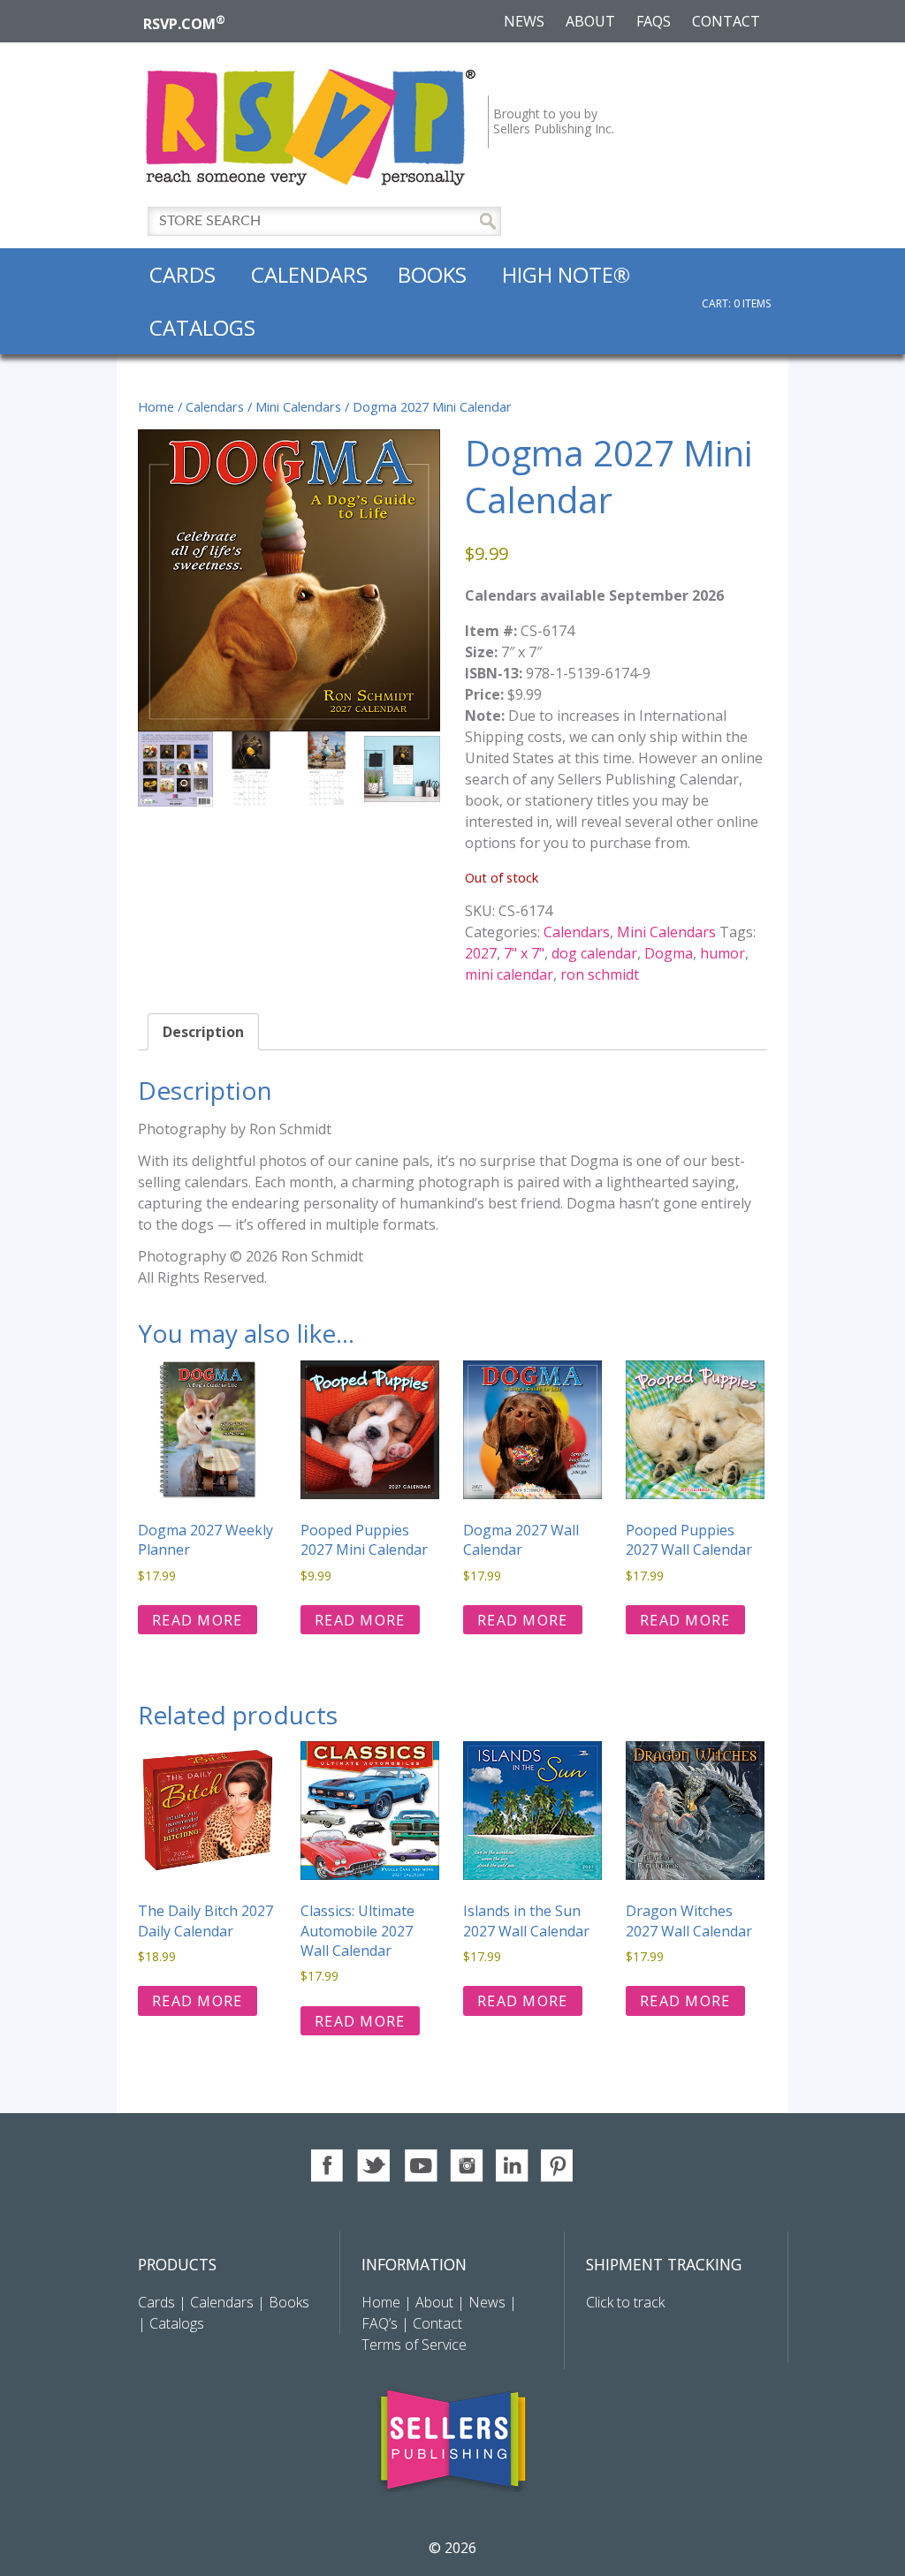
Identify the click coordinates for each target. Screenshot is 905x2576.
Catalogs (202, 327)
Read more (198, 1620)
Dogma (669, 953)
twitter (374, 2166)
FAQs (654, 21)
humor (722, 953)
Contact (726, 21)
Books (432, 274)
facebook (328, 2166)
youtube (420, 2166)
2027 (481, 953)
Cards (183, 274)
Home (156, 406)
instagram (466, 2166)
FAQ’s (380, 2323)
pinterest (558, 2166)
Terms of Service (414, 2345)
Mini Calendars (298, 406)
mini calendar (509, 974)
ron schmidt (600, 974)
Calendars (309, 274)
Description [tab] (203, 1032)
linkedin (512, 2166)
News (524, 21)
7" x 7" (524, 953)
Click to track (625, 2302)
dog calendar (594, 953)
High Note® (566, 274)
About (590, 21)
